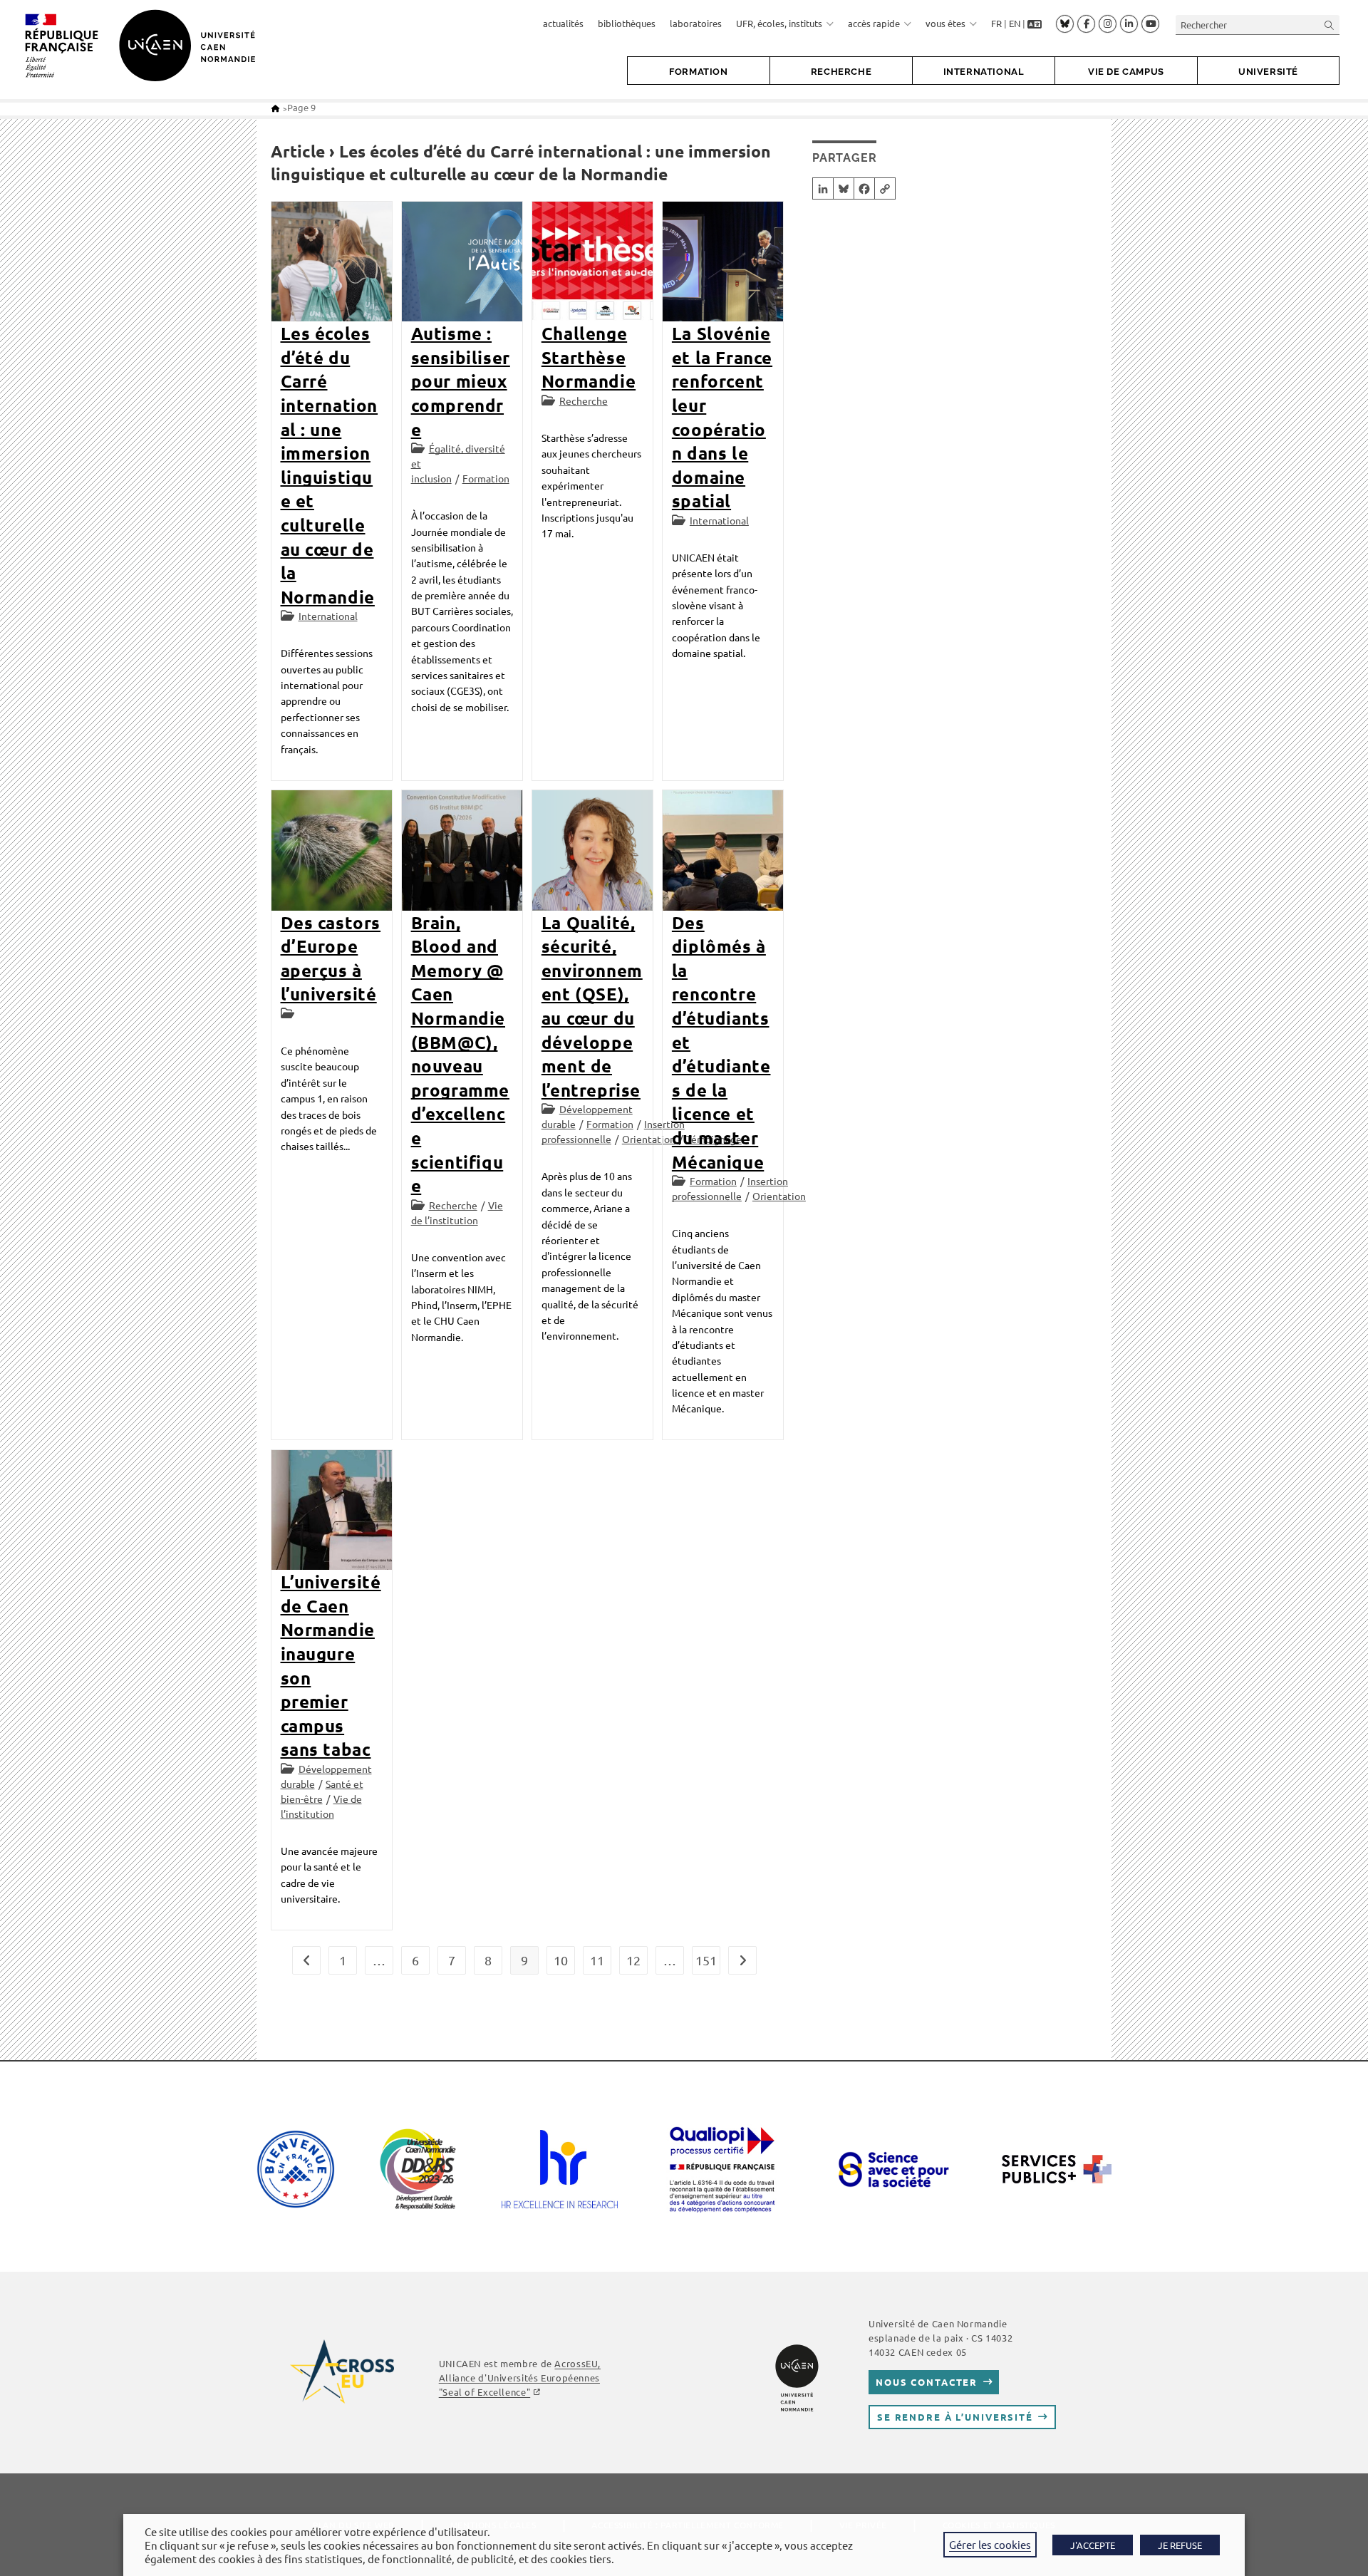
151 (706, 1960)
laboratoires (696, 23)
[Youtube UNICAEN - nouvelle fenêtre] (1150, 24)
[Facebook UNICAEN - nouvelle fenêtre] (1086, 24)
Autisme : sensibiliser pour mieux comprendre (461, 381)
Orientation (649, 1139)
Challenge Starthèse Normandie (589, 357)
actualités (563, 23)
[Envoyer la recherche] (1330, 25)
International (328, 616)
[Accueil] (275, 108)
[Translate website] (1035, 24)
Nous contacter (927, 2382)
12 (633, 1960)
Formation (486, 478)
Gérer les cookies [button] (990, 2544)
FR (996, 23)
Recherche (584, 400)
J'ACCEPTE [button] (1093, 2545)
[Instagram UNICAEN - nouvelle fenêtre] (1108, 24)
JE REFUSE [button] (1180, 2545)
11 (597, 1960)
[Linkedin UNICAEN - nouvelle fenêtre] (1129, 24)
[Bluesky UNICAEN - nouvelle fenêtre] (1065, 24)
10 (561, 1960)
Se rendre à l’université (955, 2417)
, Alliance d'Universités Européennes (520, 2378)
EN (1015, 23)
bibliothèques (627, 23)
